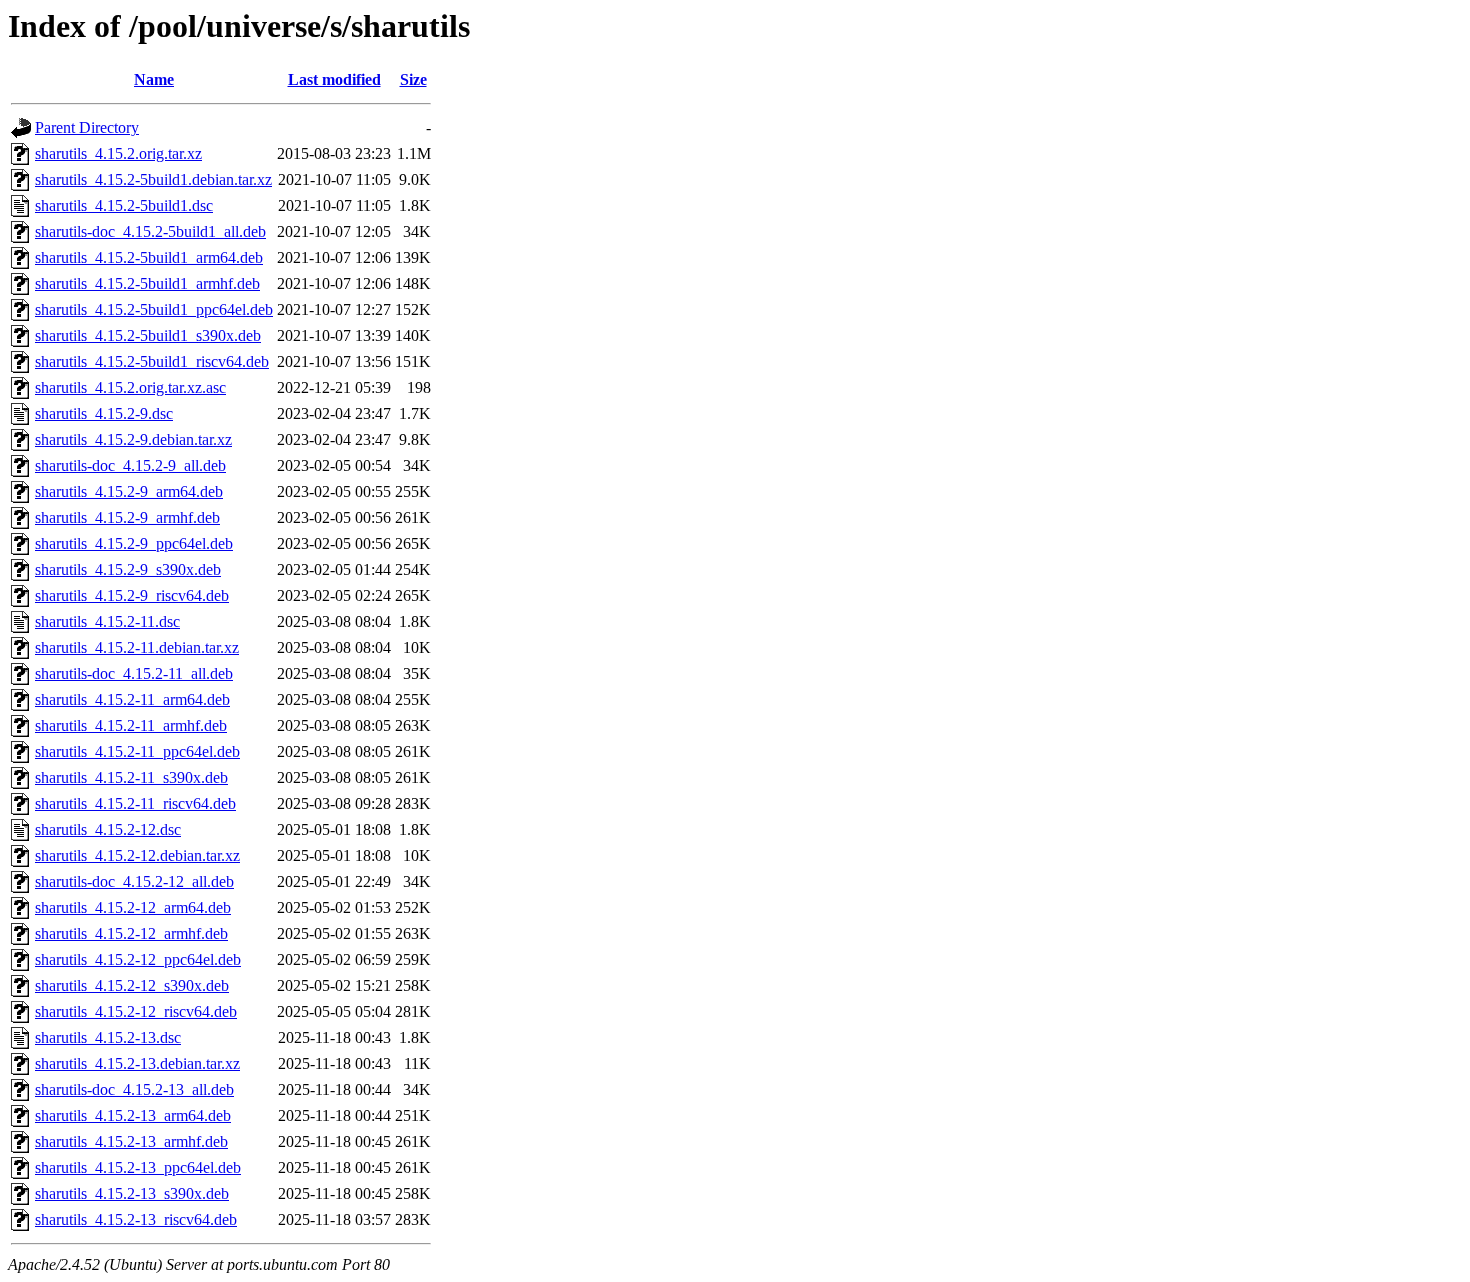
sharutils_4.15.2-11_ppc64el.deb (137, 751)
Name (154, 79)
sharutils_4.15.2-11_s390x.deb (131, 777)
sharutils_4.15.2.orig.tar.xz (118, 153)
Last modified (334, 79)
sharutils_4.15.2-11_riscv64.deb (135, 803)
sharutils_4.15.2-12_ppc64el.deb (138, 959)
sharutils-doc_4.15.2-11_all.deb (134, 673)
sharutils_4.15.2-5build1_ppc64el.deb (154, 309)
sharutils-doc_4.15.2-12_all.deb (134, 881)
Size (413, 79)
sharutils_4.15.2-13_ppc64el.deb (138, 1167)
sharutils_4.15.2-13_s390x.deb (132, 1193)
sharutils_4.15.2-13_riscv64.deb (136, 1219)
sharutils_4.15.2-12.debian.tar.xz (137, 855)
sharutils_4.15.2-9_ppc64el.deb (134, 543)
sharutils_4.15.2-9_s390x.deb (128, 569)
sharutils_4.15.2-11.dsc (107, 621)
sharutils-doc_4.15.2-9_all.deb (130, 465)
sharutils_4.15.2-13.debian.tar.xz (137, 1063)
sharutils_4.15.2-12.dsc (108, 829)
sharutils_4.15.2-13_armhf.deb (131, 1141)
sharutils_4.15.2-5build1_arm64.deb (149, 257)
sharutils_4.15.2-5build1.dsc (124, 205)
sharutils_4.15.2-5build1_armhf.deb (147, 283)
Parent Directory (87, 127)
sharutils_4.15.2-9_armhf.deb (127, 517)
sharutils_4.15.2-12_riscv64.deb (136, 1011)
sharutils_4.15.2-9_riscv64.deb (132, 595)
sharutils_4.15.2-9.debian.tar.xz (133, 439)
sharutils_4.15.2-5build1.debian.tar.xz (153, 179)
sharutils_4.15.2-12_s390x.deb (132, 985)
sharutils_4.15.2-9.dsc (104, 413)
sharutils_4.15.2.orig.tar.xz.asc (130, 387)
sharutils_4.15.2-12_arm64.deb (133, 907)
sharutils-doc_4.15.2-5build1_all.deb (150, 231)
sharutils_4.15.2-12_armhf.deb (131, 933)
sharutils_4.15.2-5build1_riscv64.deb (152, 361)
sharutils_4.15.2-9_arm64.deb (129, 491)
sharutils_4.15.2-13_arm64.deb (133, 1115)
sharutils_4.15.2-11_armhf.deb (131, 725)
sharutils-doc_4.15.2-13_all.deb (134, 1089)
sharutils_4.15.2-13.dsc (108, 1037)
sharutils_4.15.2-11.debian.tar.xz (137, 647)
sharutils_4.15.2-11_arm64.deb (132, 699)
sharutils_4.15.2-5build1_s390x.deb (148, 335)
